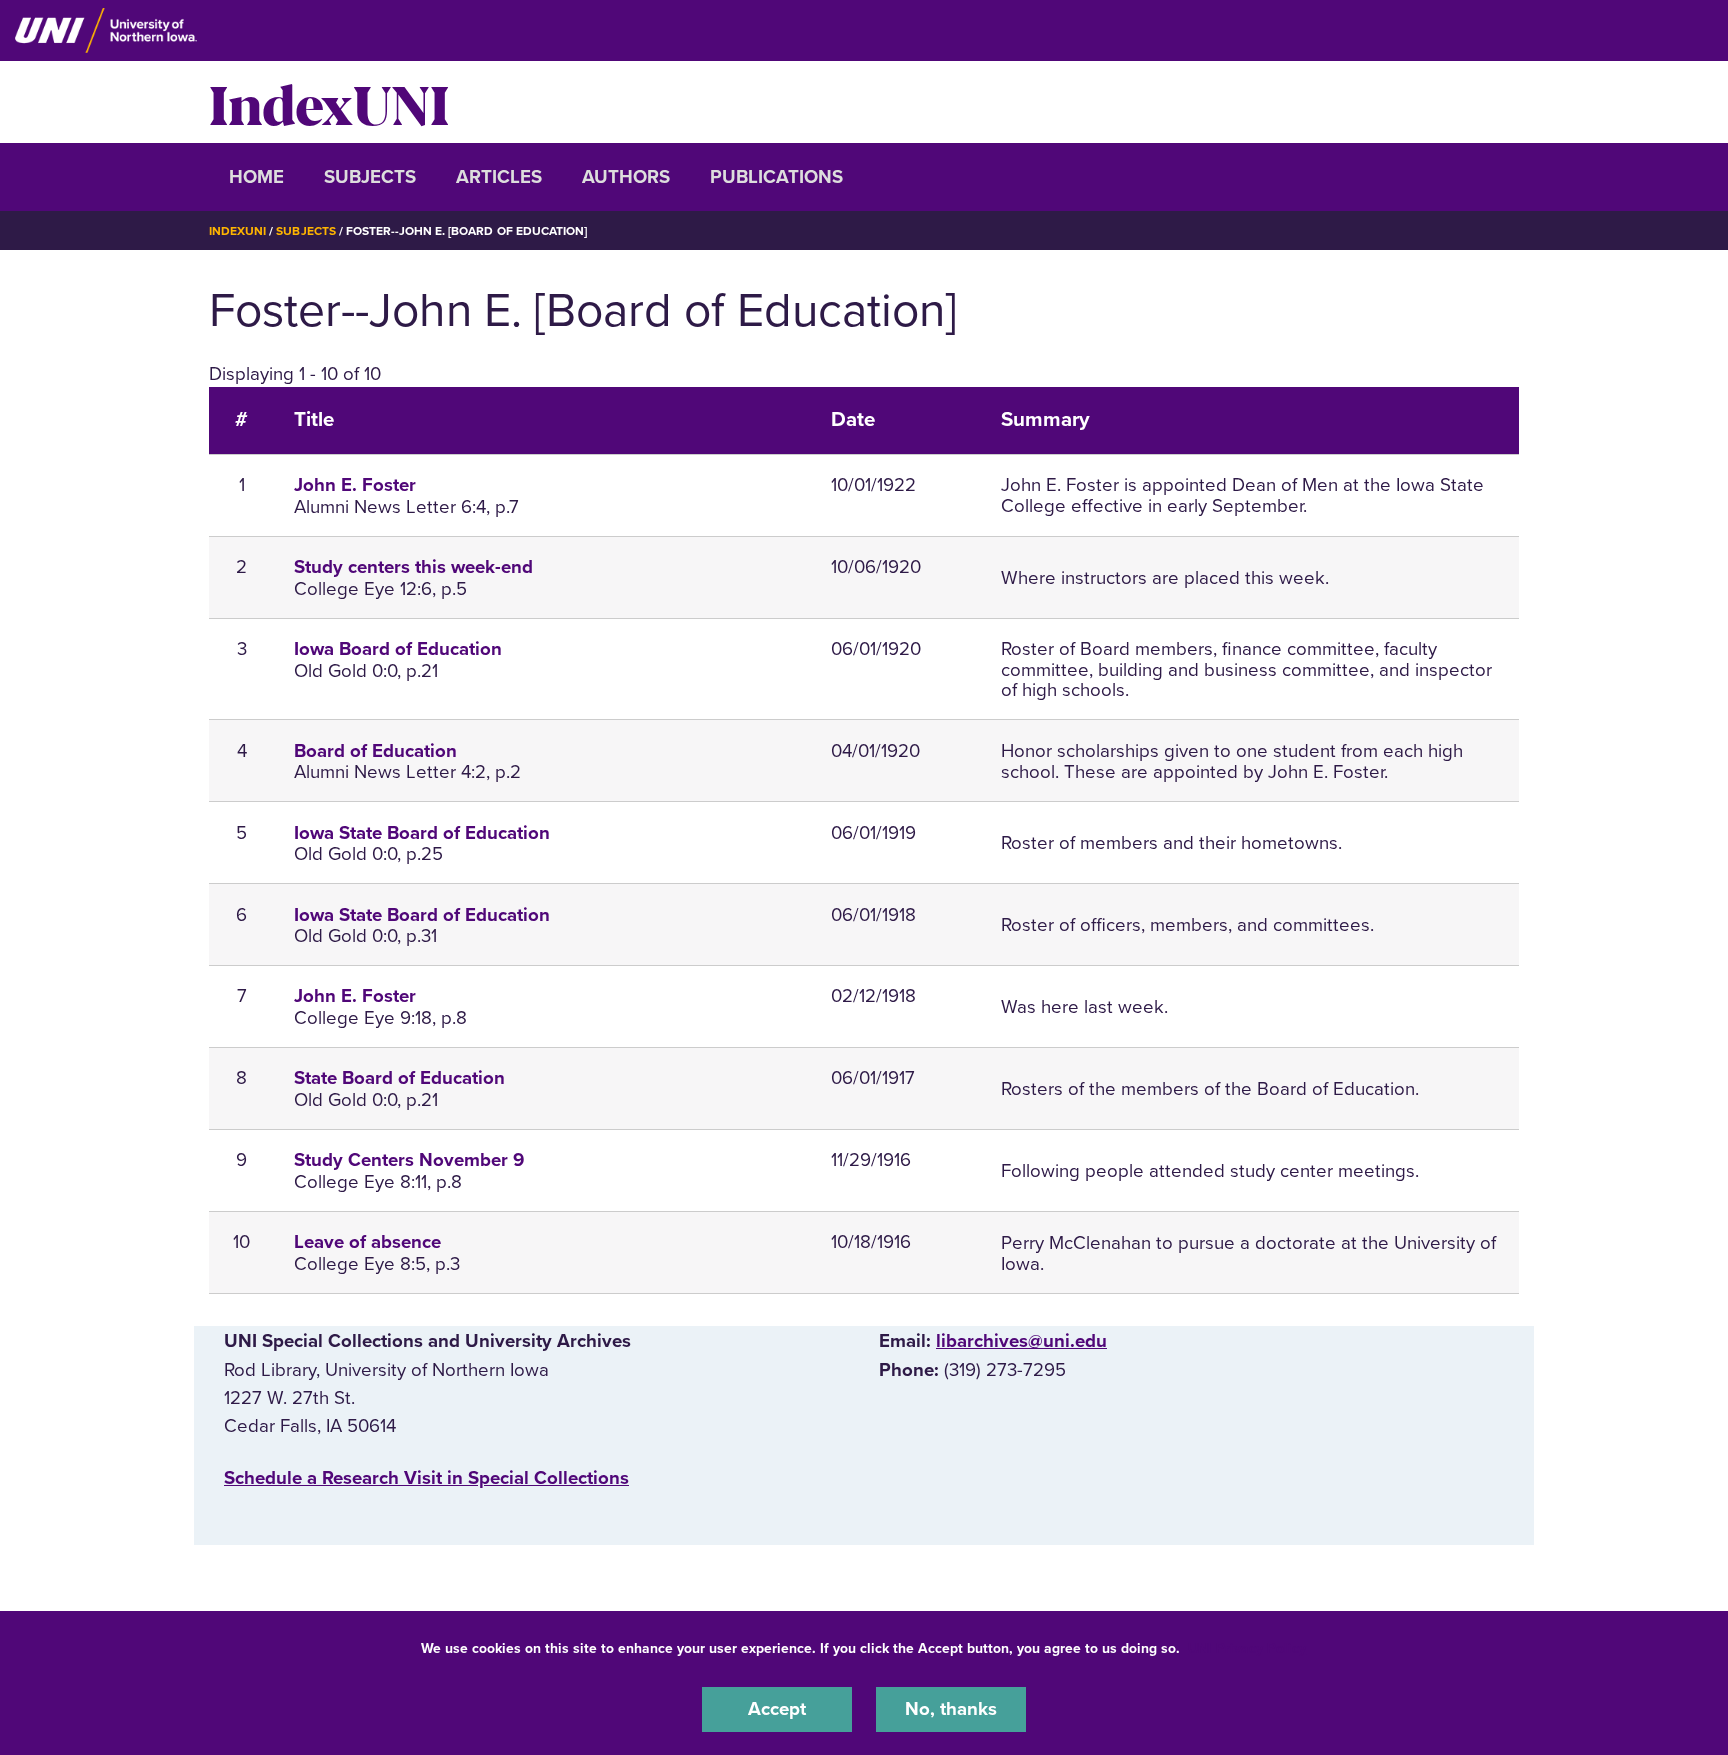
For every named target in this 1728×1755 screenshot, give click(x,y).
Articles (499, 177)
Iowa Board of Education (398, 649)
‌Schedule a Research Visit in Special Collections (426, 1478)
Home (256, 177)
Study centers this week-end (413, 567)
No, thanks (951, 1709)
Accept (777, 1709)
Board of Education (375, 751)
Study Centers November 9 (409, 1160)
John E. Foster (355, 485)
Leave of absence (367, 1242)
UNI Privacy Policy (1247, 1648)
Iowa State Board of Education (422, 833)
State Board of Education (399, 1078)
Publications (776, 177)
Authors (626, 177)
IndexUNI (329, 102)
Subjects (370, 177)
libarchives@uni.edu (1021, 1341)
